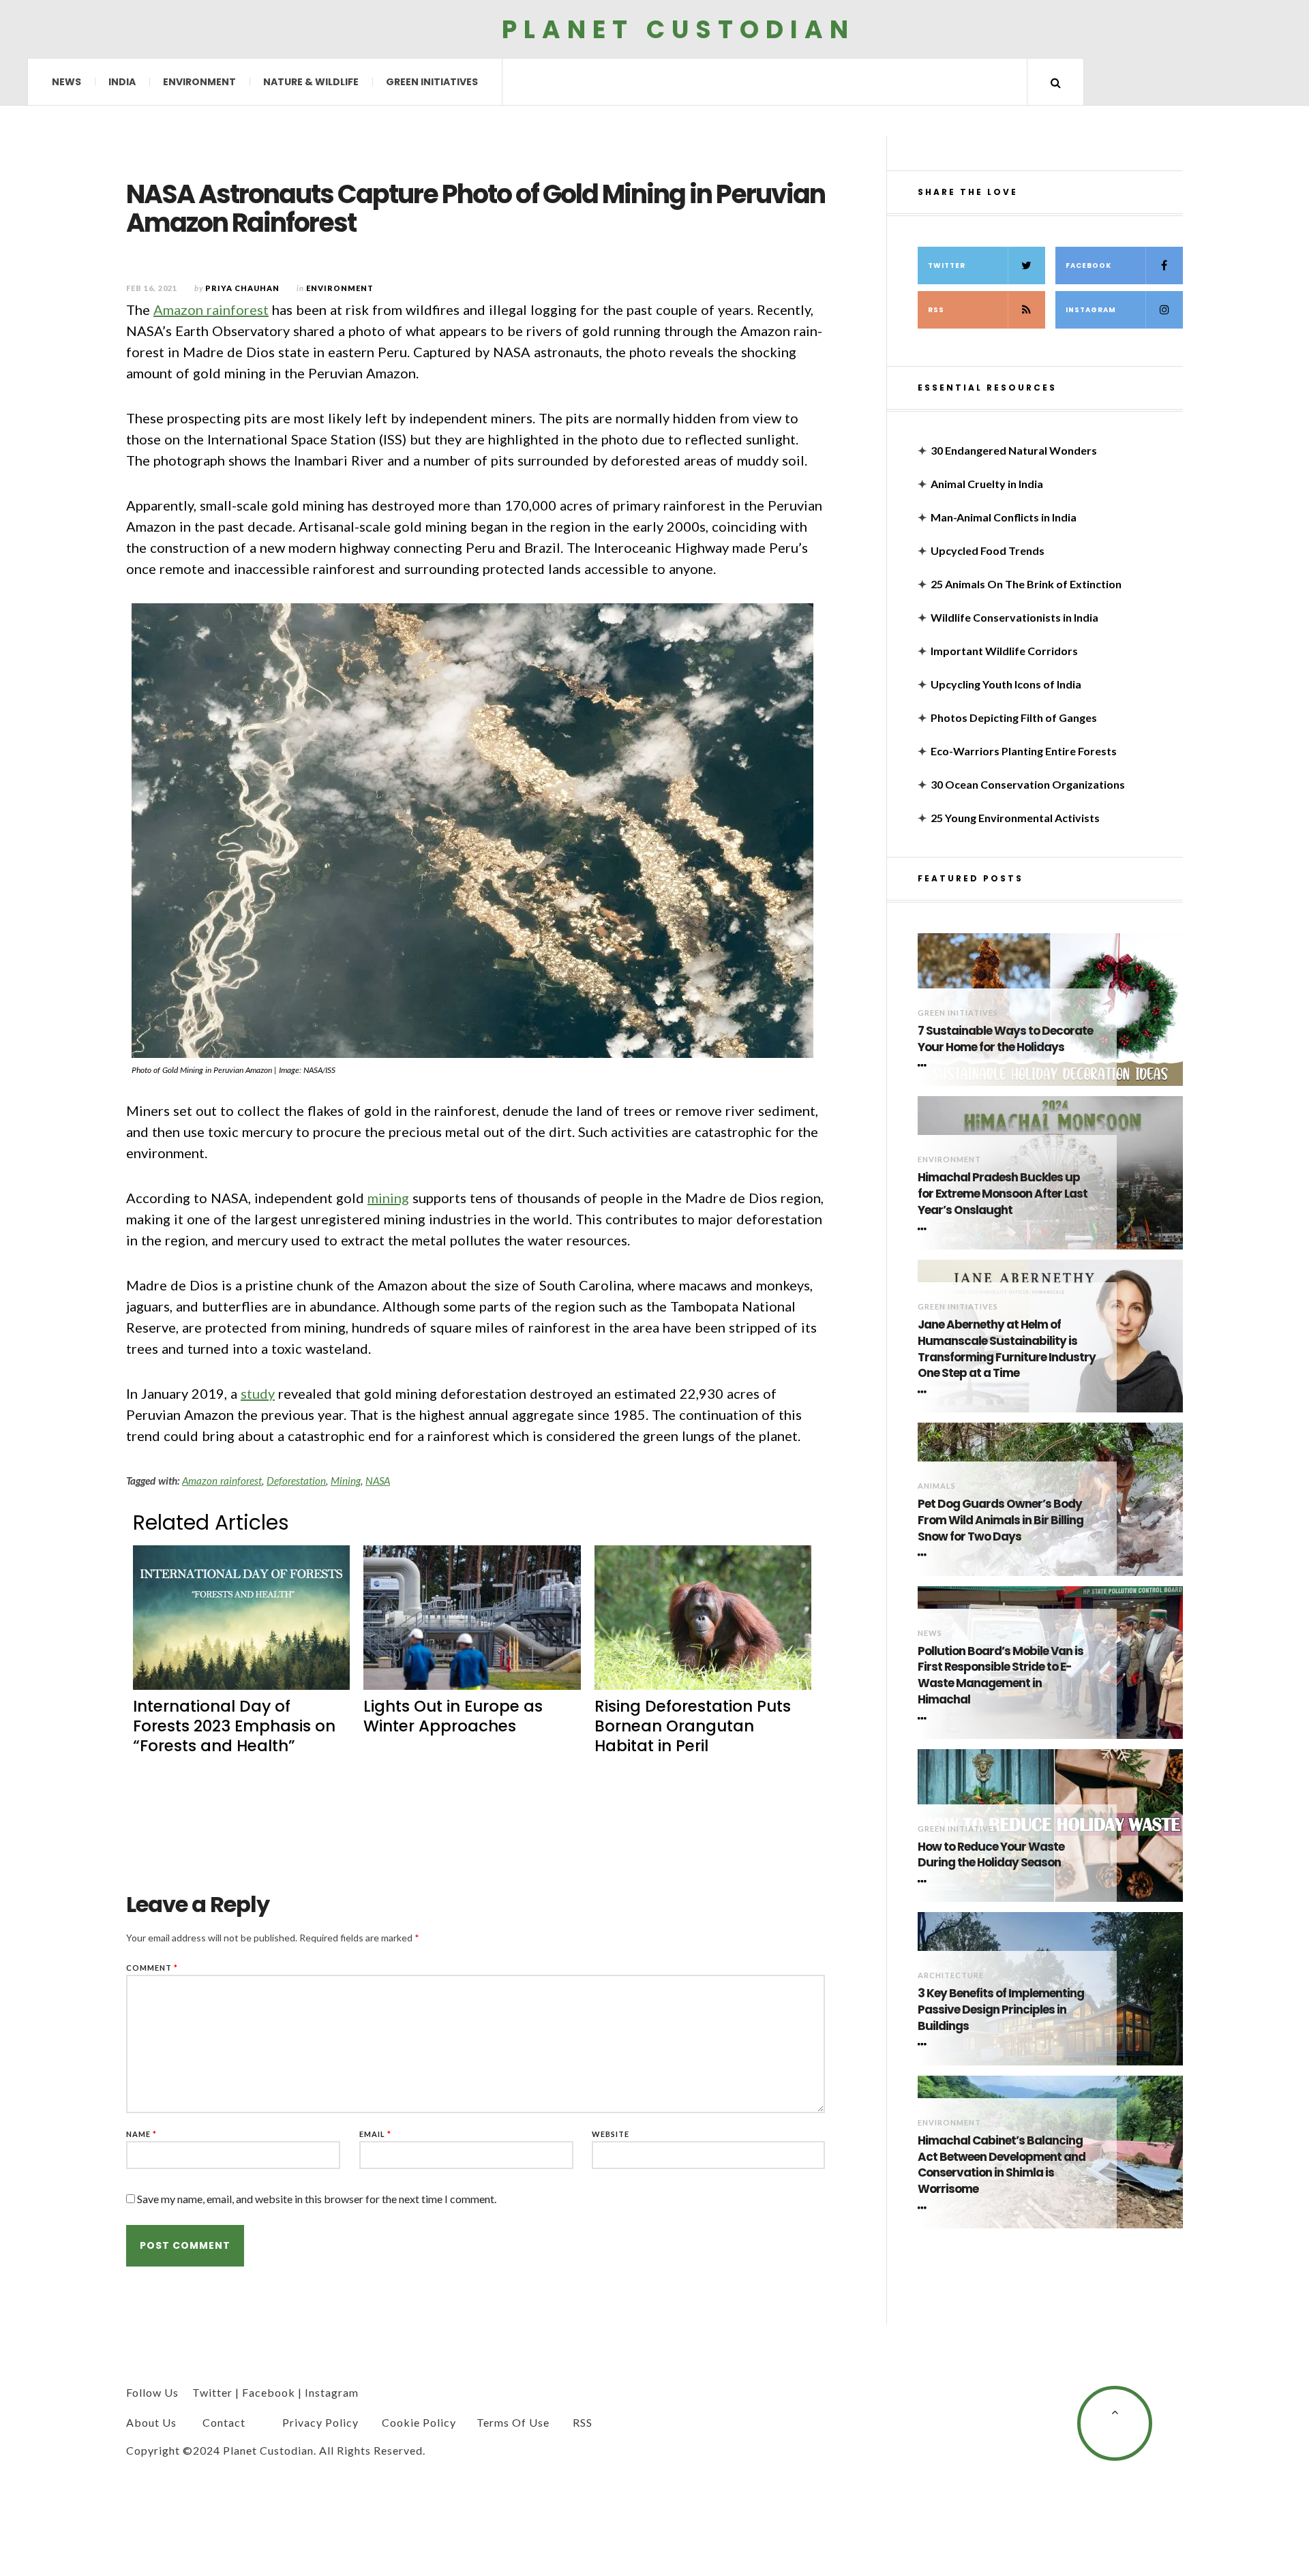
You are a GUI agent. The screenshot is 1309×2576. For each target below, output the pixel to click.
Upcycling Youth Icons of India (1006, 684)
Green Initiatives (432, 82)
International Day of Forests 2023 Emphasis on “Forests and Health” (234, 1726)
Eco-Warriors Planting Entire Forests (1024, 751)
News (66, 82)
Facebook (1088, 266)
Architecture (951, 1975)
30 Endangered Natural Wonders (1014, 450)
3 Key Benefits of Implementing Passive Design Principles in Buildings (1001, 2010)
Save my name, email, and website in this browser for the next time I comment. (317, 2199)
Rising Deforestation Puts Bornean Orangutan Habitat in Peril (693, 1726)
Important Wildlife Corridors (1004, 651)
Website (611, 2134)
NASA (378, 1481)
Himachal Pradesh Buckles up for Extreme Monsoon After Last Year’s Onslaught (1003, 1194)
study (258, 1393)
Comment (152, 1968)
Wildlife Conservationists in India (1014, 617)
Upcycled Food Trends (988, 550)
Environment (199, 82)
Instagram (1091, 310)
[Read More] (924, 1065)
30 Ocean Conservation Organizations (1028, 784)
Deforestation (296, 1481)
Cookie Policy (419, 2422)
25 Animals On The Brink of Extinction (1026, 584)
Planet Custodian (678, 29)
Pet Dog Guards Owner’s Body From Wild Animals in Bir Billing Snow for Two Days (1000, 1520)
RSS (936, 310)
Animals (937, 1486)
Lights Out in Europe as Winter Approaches (453, 1716)
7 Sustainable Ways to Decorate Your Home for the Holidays (1005, 1039)
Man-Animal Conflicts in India (1004, 517)
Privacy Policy (320, 2422)
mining (388, 1198)
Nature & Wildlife (311, 82)
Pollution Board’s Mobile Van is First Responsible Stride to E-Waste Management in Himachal (1000, 1676)
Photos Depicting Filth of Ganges (1014, 717)
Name (141, 2134)
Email (375, 2134)
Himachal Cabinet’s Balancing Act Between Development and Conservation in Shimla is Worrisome (1002, 2165)
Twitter (947, 266)
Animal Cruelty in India (987, 484)
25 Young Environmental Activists (1015, 818)
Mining (346, 1481)
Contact (224, 2422)
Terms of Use (513, 2422)
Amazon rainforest (211, 309)
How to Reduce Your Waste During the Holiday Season (991, 1855)
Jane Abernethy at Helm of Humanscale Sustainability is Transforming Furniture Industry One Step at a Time (1007, 1349)
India (122, 82)
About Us (151, 2422)
